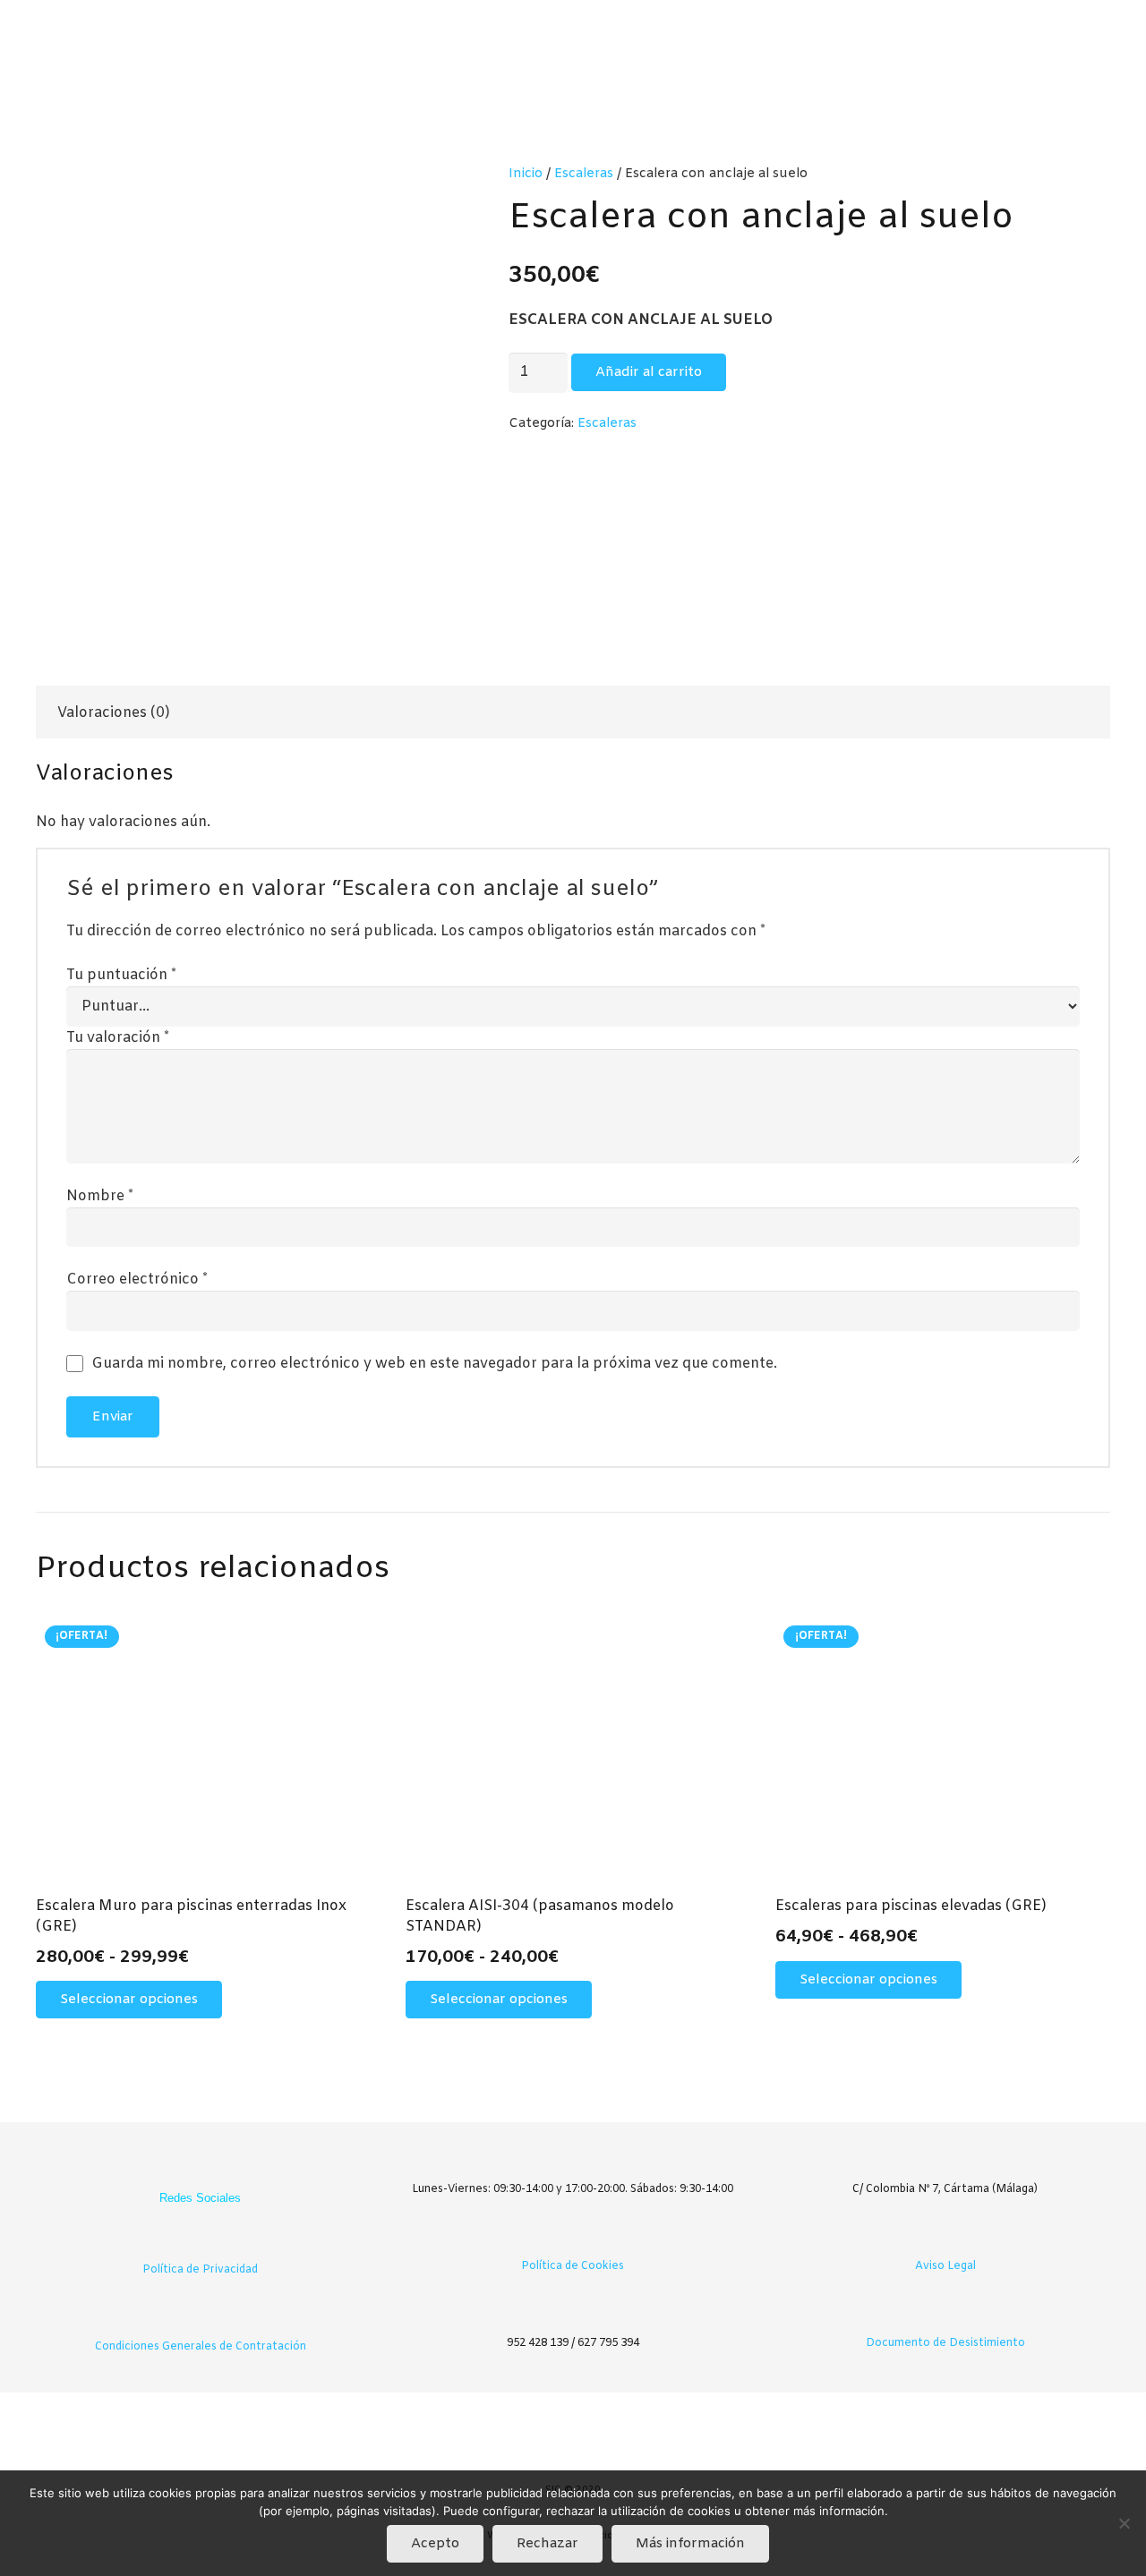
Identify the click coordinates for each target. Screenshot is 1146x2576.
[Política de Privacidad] (201, 2243)
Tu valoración (118, 1038)
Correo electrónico (137, 1279)
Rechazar (547, 2544)
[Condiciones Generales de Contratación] (201, 2320)
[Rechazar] (1124, 2523)
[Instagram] (218, 2169)
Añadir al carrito (649, 372)
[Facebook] (183, 2169)
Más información (690, 2544)
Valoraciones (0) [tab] (114, 713)
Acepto (435, 2544)
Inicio (526, 174)
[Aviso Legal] (945, 2239)
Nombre (100, 1196)
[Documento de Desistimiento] (945, 2316)
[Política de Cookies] (573, 2239)
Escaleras (584, 174)
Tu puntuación (121, 975)
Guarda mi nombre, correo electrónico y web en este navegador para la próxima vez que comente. (434, 1364)
